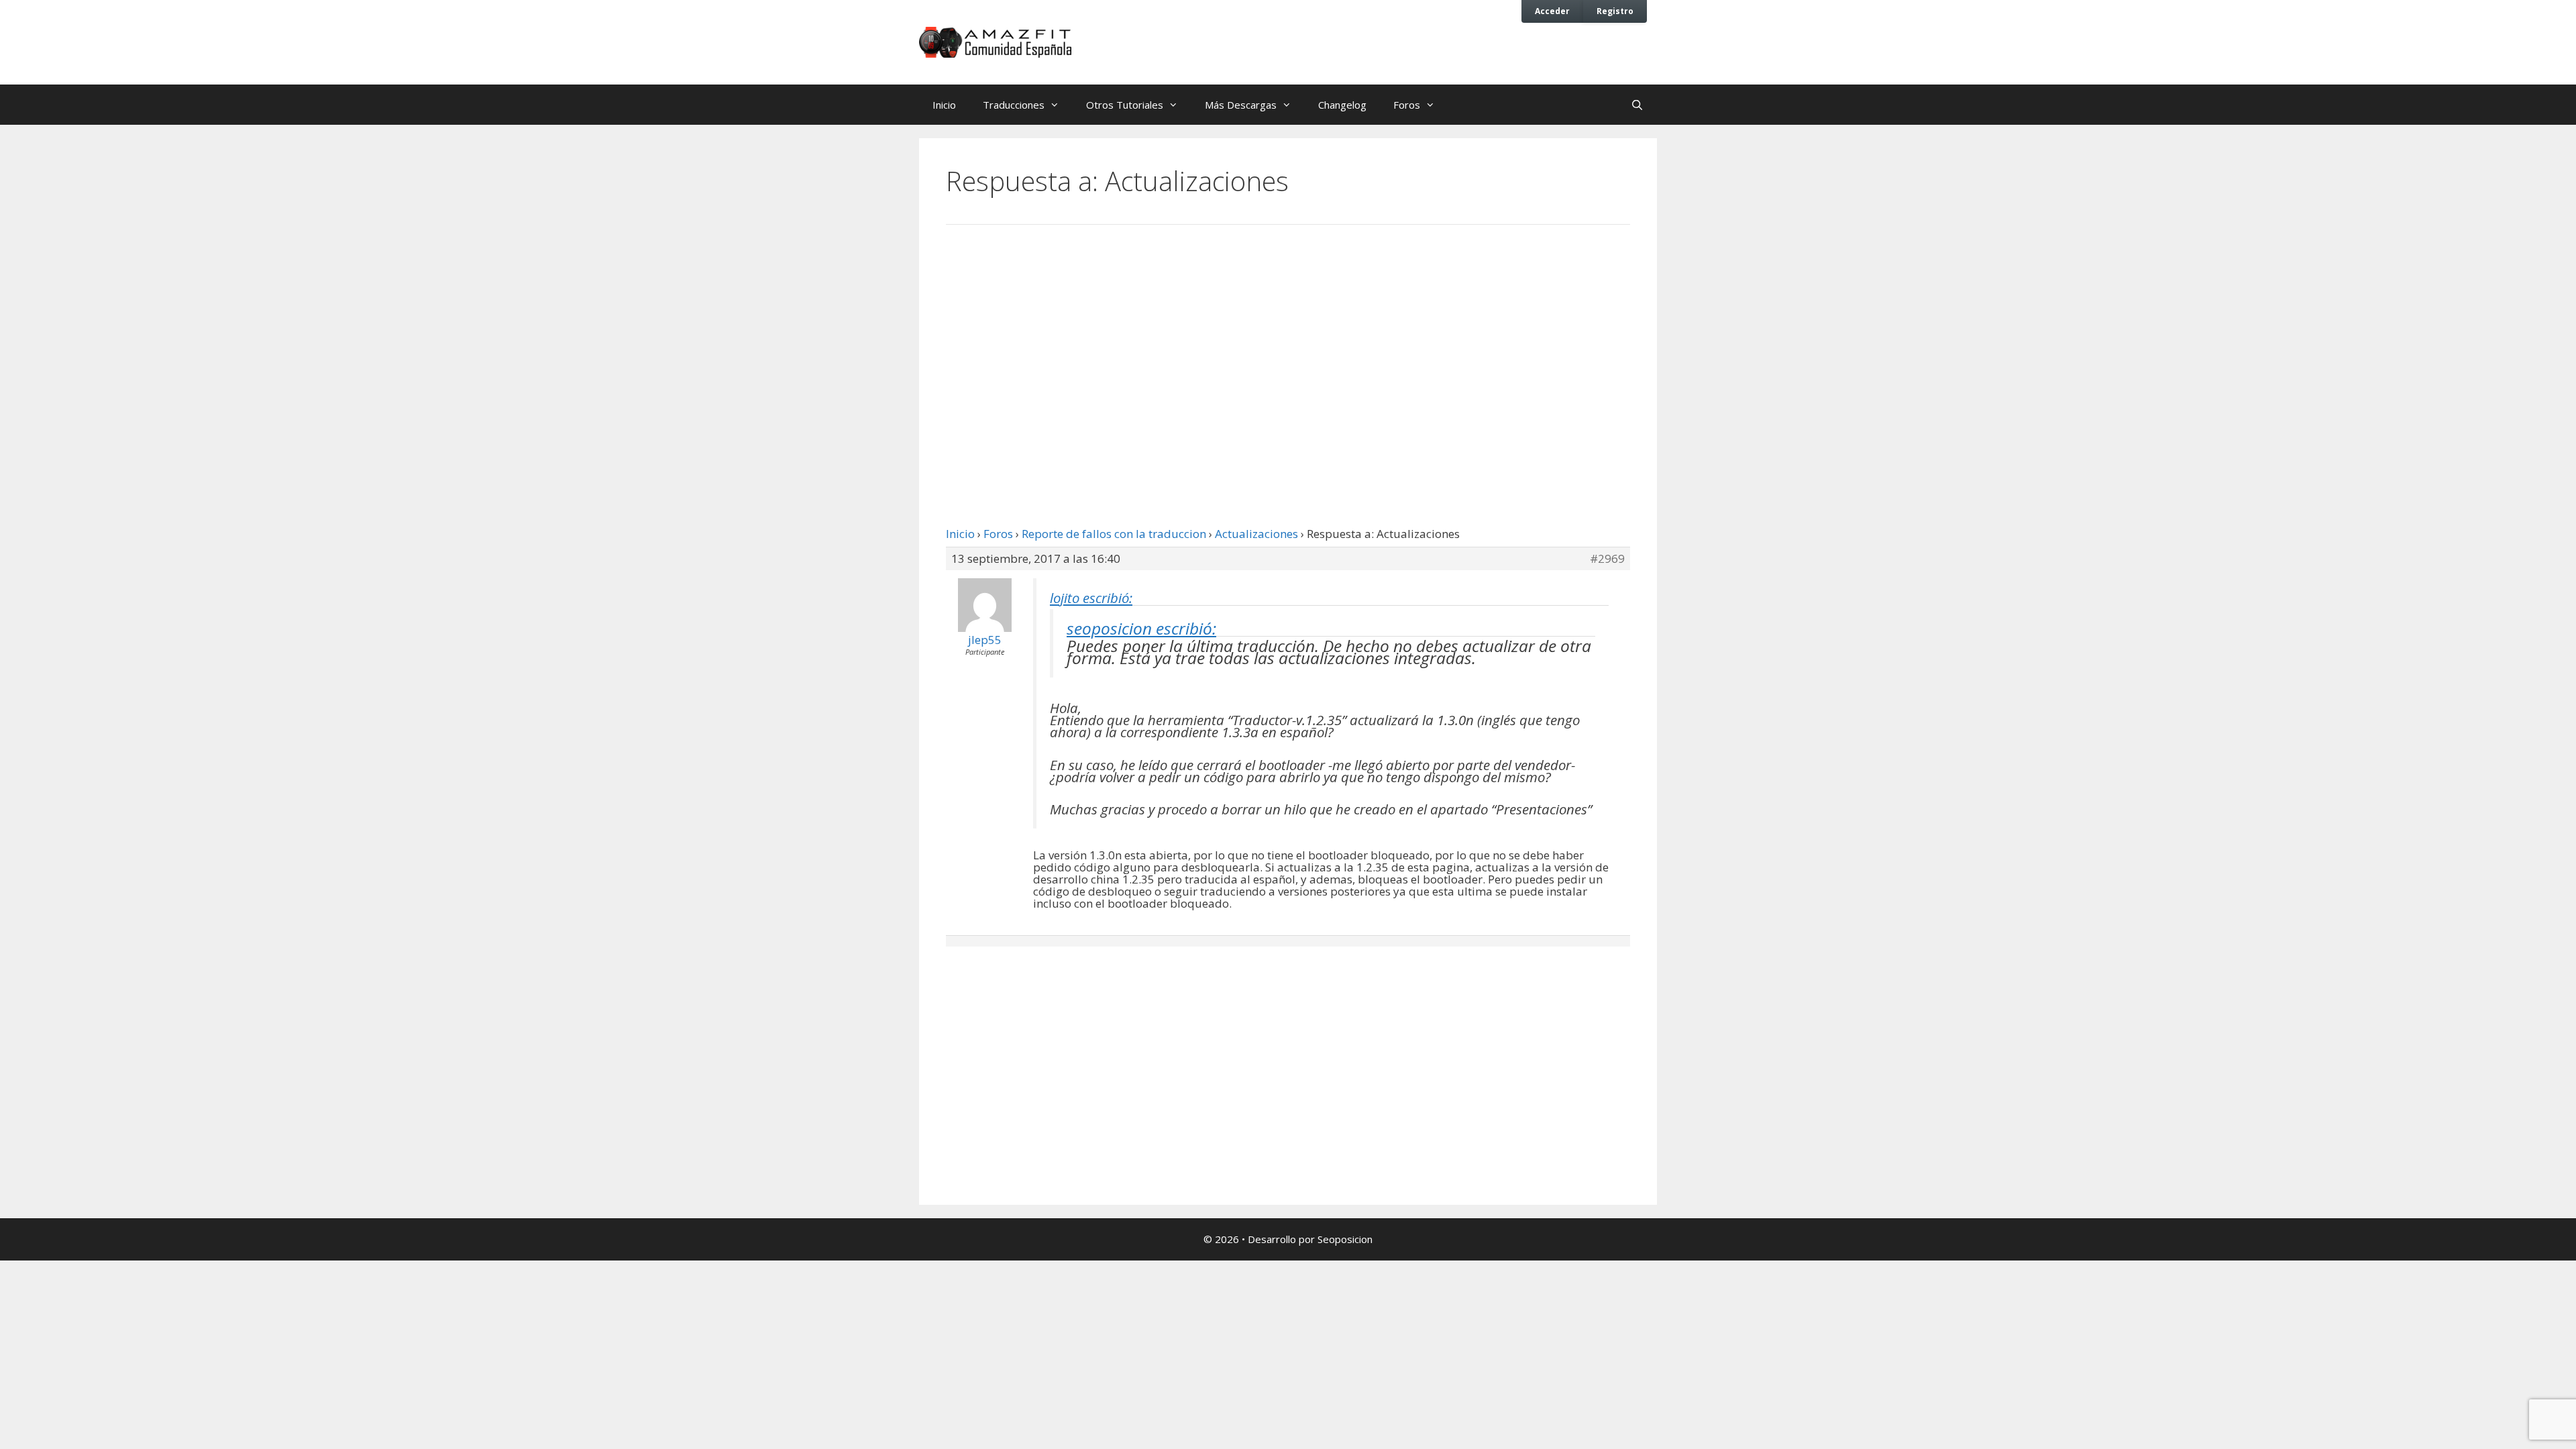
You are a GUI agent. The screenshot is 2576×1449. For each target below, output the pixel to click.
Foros (1407, 105)
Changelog (1342, 105)
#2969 (1607, 559)
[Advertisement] (1288, 345)
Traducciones (1014, 105)
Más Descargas (1241, 105)
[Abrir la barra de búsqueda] (1637, 105)
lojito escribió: (1091, 598)
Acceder (1552, 11)
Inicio (944, 105)
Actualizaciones (1256, 534)
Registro (1615, 11)
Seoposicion (1345, 1239)
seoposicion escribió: (1141, 628)
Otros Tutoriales (1125, 105)
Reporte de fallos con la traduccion (1114, 534)
